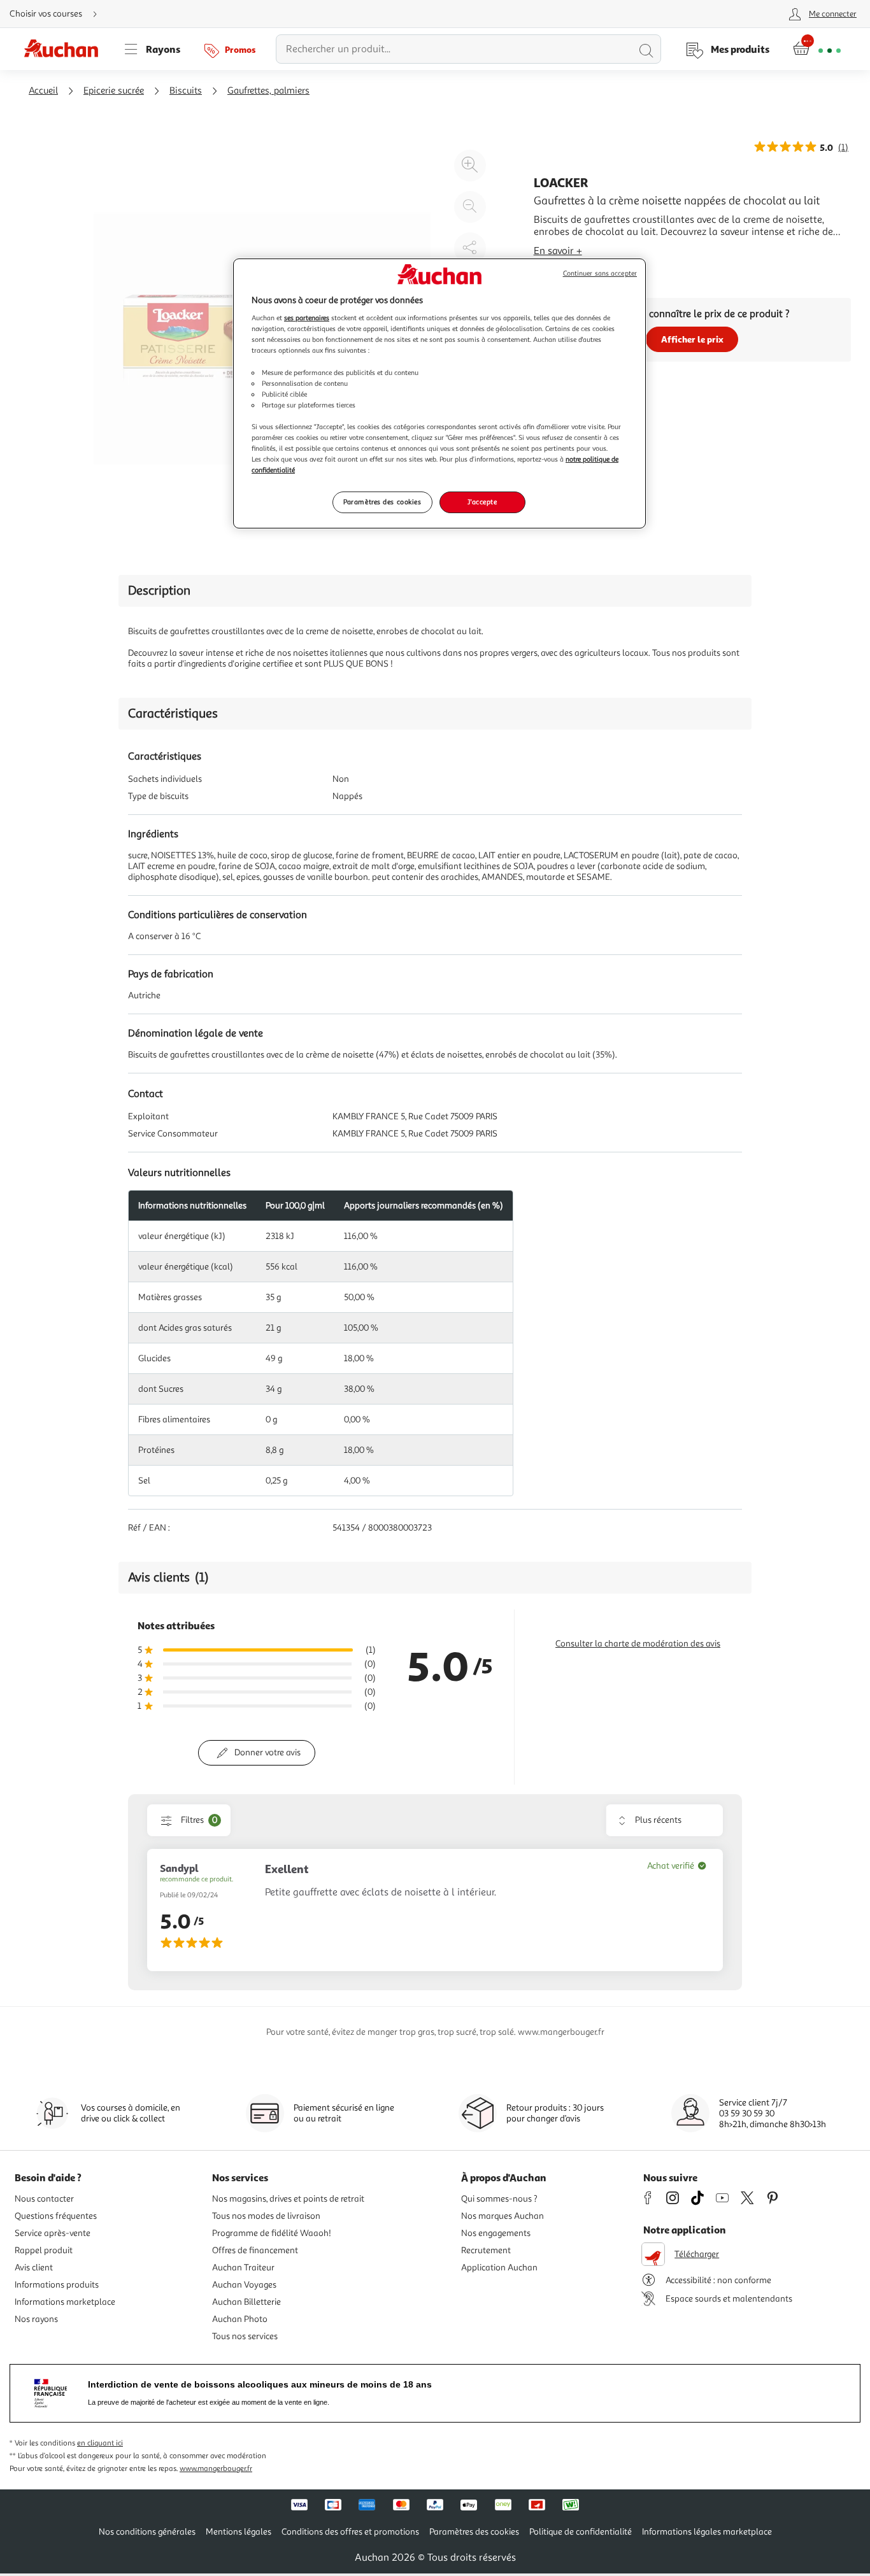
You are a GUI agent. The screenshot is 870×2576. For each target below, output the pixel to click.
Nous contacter (44, 2199)
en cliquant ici (100, 2443)
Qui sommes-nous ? (499, 2199)
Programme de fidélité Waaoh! (272, 2233)
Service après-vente (53, 2233)
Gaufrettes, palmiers (268, 91)
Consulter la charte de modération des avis (638, 1644)
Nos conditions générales (147, 2532)
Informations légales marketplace (707, 2532)
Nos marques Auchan (503, 2216)
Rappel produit (44, 2250)
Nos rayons (36, 2319)
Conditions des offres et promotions (350, 2532)
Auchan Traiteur (243, 2268)
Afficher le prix (692, 339)
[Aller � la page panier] (817, 49)
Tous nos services (245, 2336)
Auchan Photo (240, 2319)
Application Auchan (499, 2268)
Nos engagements (496, 2233)
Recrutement (486, 2250)
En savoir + (558, 251)
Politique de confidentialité (581, 2532)
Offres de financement (255, 2250)
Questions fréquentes (56, 2216)
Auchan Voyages (244, 2285)
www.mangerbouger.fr (216, 2469)
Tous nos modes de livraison (266, 2216)
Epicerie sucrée (114, 91)
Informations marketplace (65, 2302)
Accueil (43, 91)
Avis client (34, 2268)
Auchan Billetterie (246, 2302)
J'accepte (482, 502)
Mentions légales (239, 2532)
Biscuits (186, 91)
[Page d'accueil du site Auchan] (66, 49)
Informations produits (57, 2285)
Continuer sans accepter (600, 273)
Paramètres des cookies (382, 502)
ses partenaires (307, 318)
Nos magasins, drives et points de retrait (288, 2199)
